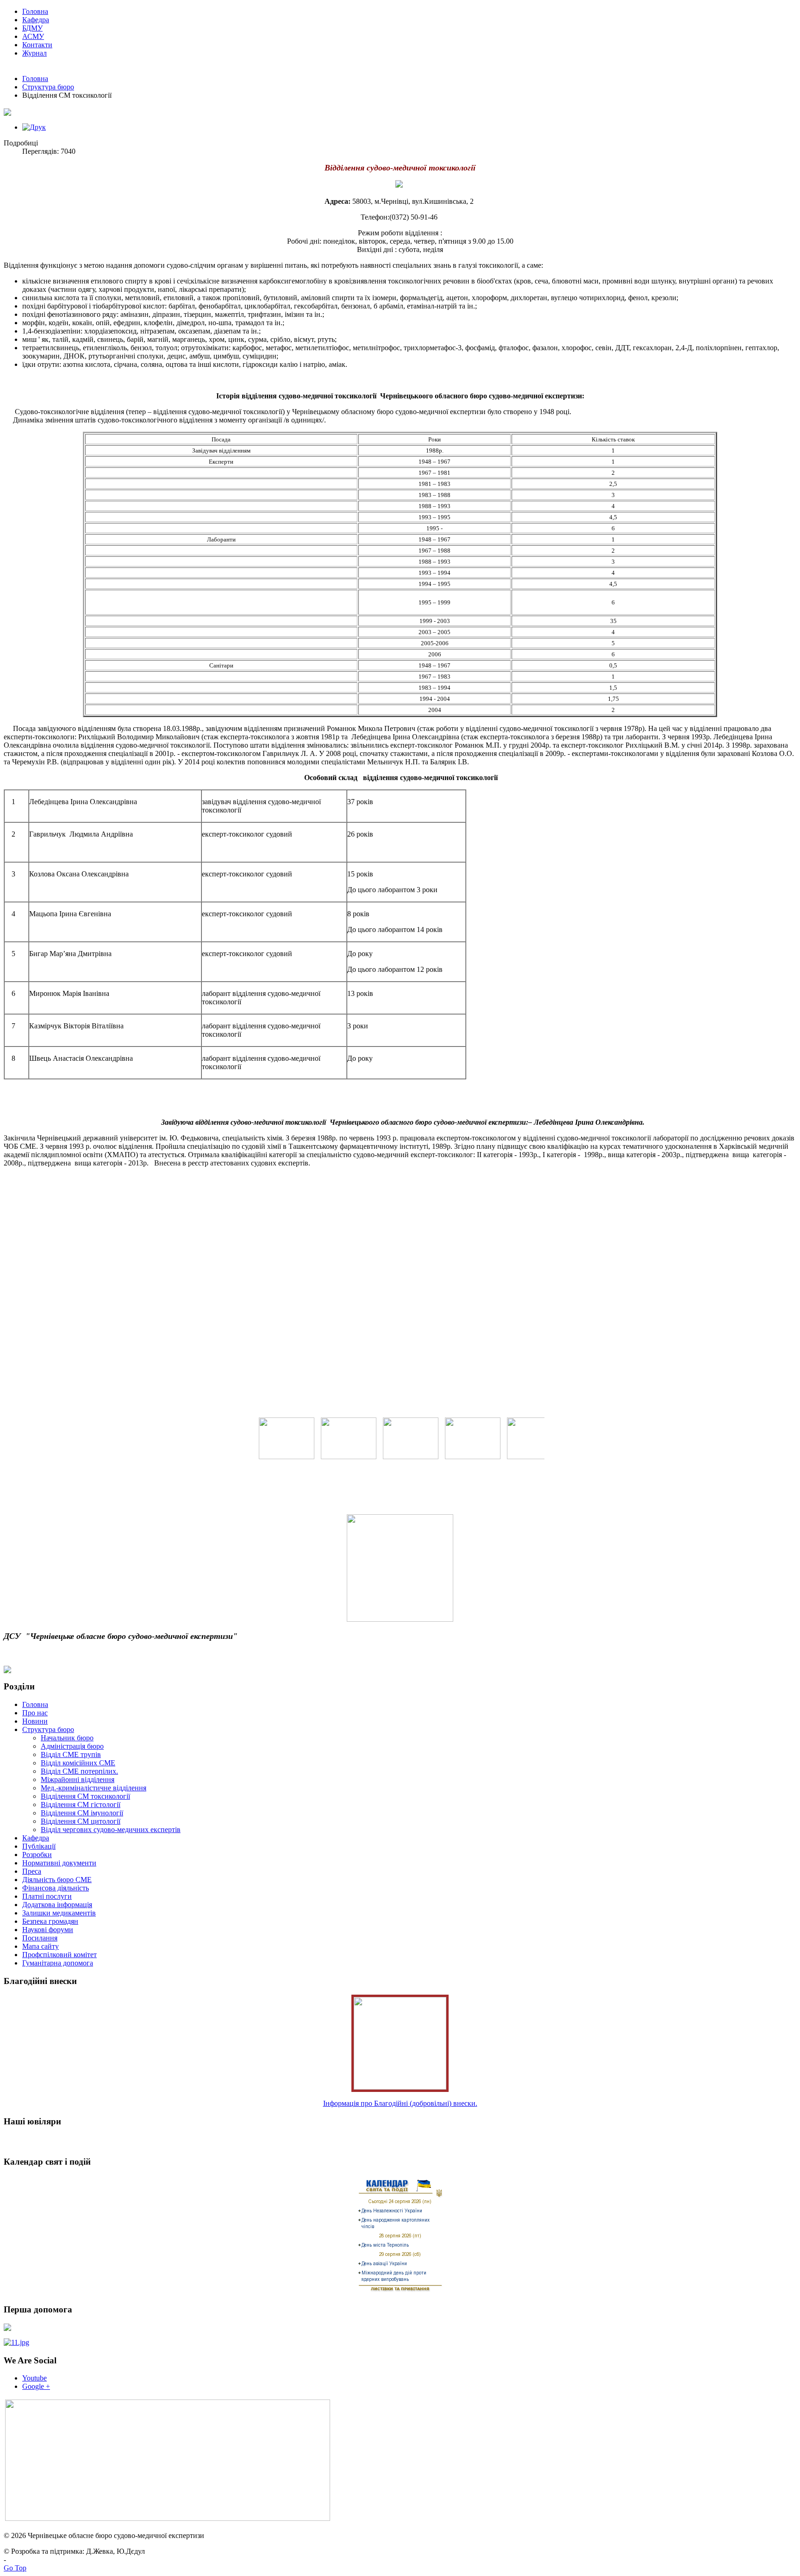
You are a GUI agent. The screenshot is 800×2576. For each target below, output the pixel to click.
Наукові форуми (48, 1930)
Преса (32, 1871)
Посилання (40, 1938)
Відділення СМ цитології (81, 1821)
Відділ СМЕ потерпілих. (79, 1771)
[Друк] (34, 127)
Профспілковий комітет (59, 1955)
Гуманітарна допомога (58, 1963)
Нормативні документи (59, 1863)
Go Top (15, 2568)
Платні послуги (47, 1896)
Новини (35, 1721)
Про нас (35, 1713)
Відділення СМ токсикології (85, 1796)
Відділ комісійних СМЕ (78, 1763)
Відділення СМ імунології (82, 1813)
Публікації (39, 1846)
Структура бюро (48, 87)
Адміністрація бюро (72, 1746)
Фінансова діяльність (56, 1888)
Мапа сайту (41, 1946)
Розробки (37, 1855)
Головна (35, 79)
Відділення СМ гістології (81, 1804)
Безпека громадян (50, 1921)
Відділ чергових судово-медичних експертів (111, 1830)
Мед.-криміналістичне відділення (94, 1788)
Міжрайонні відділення (78, 1779)
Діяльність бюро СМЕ (57, 1880)
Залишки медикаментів (59, 1913)
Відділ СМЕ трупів (71, 1754)
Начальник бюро (67, 1738)
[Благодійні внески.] (400, 2087)
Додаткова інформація (57, 1905)
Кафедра (36, 1838)
